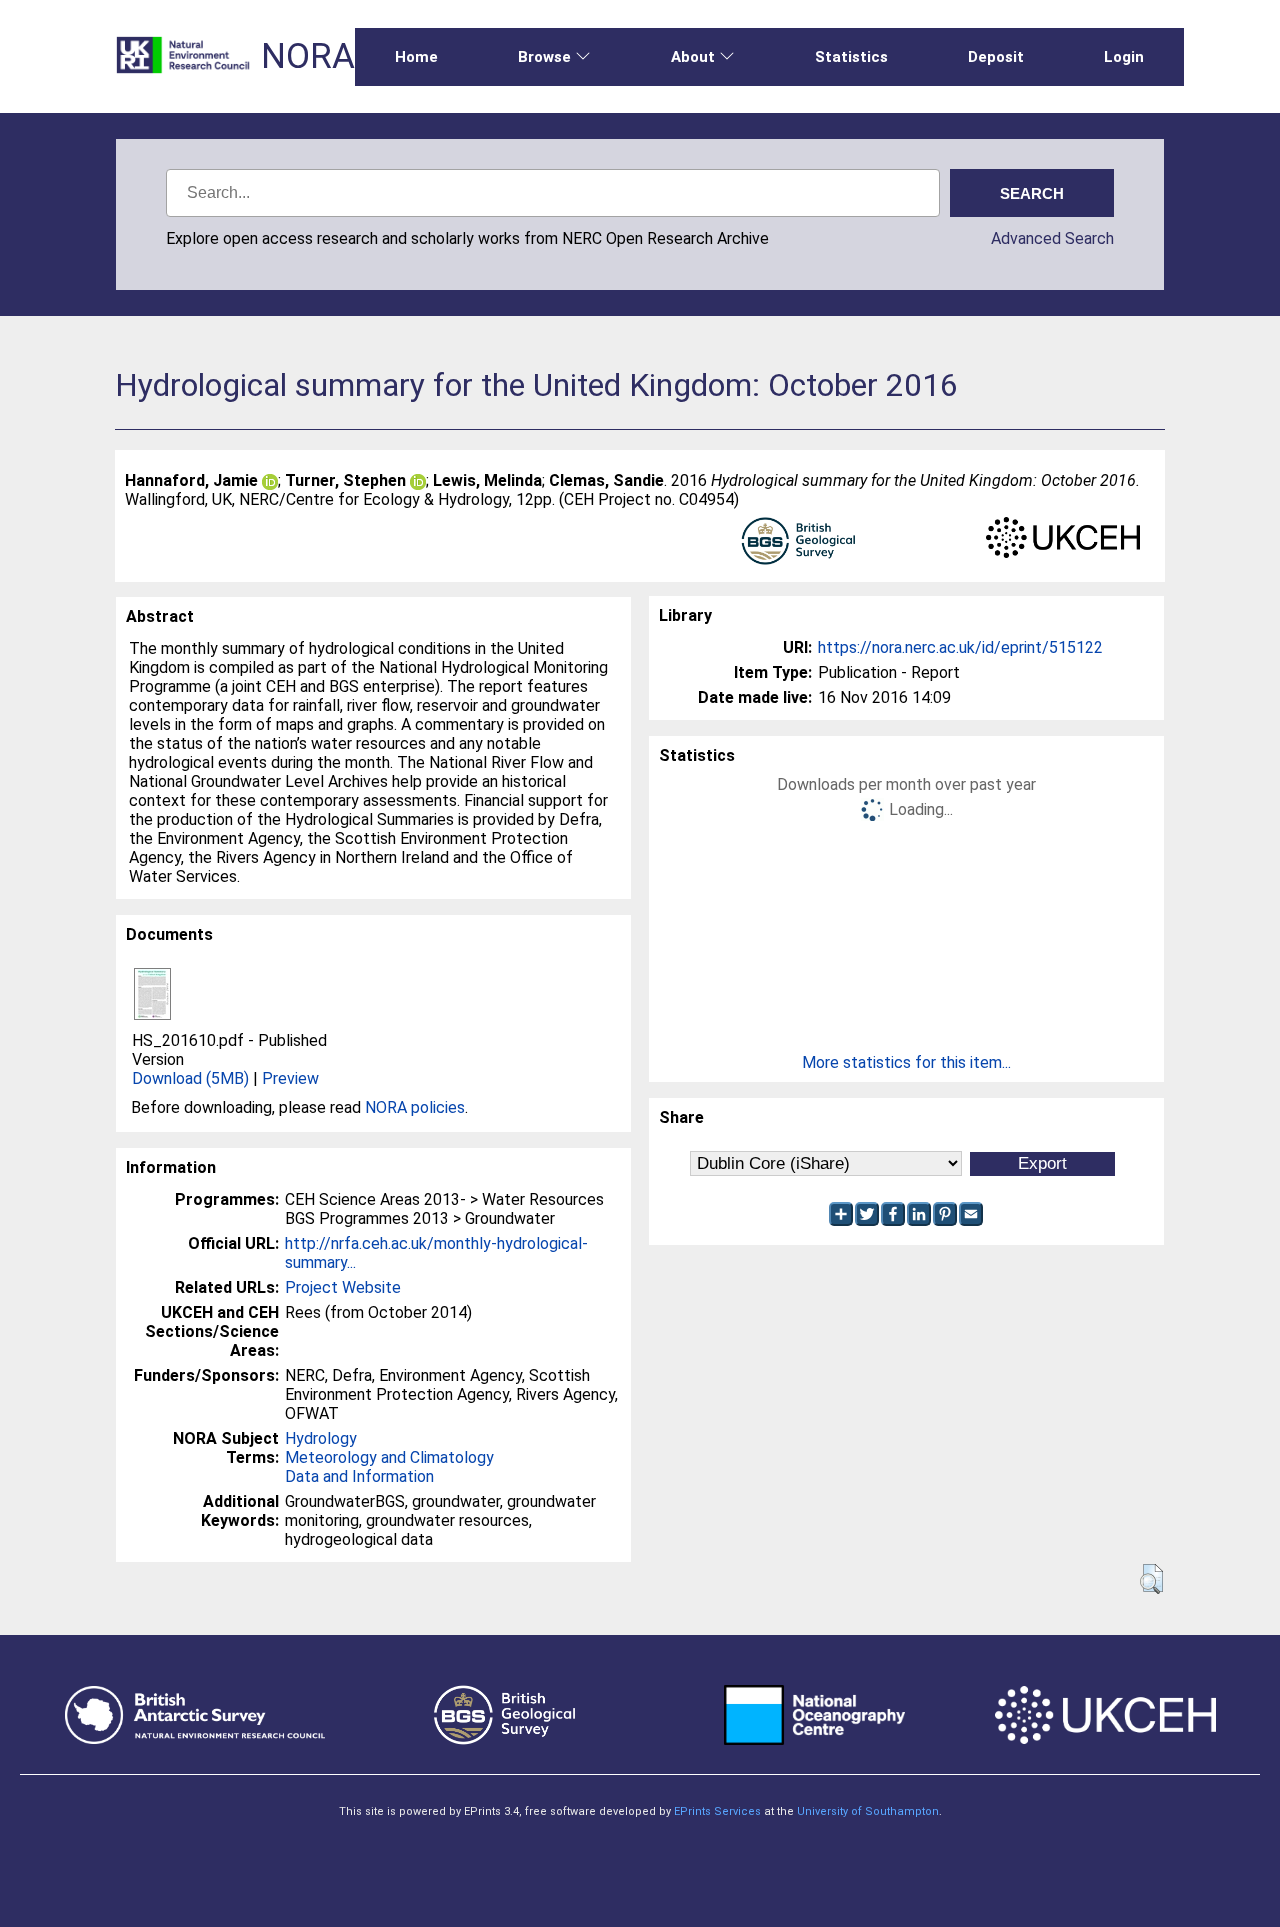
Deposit (996, 57)
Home (416, 57)
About (693, 57)
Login (1124, 57)
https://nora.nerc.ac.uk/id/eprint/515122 (960, 647)
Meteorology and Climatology (389, 1457)
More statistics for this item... (906, 1062)
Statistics (851, 57)
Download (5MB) (190, 1078)
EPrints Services (717, 1811)
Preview (290, 1078)
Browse (544, 57)
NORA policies (415, 1107)
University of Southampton (868, 1811)
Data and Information (359, 1476)
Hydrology (321, 1438)
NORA (308, 56)
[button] (1151, 1579)
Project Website (343, 1287)
